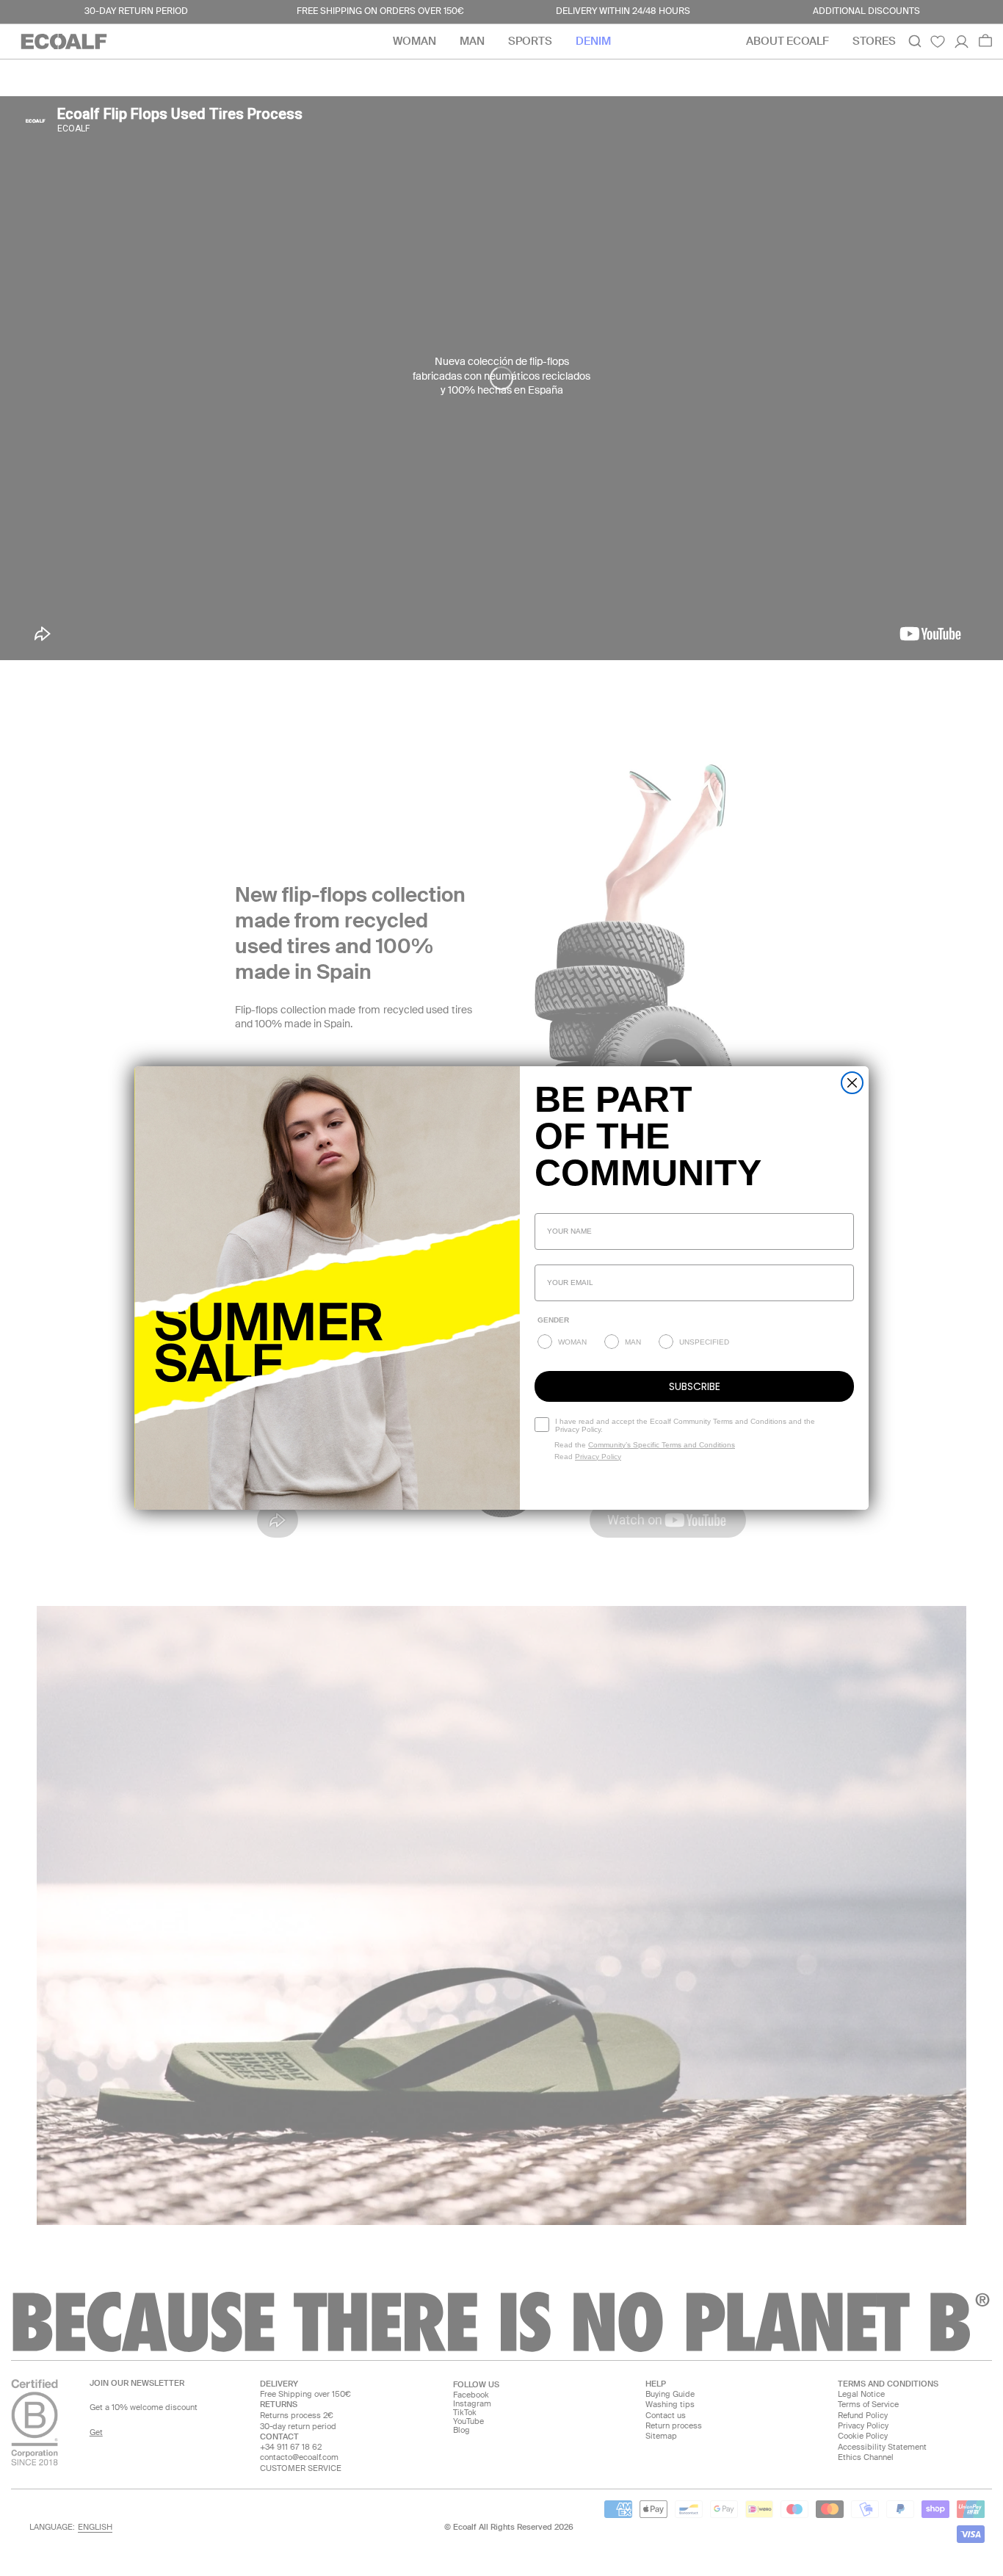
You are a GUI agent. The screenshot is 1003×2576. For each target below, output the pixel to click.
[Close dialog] (852, 1083)
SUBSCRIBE (695, 1386)
